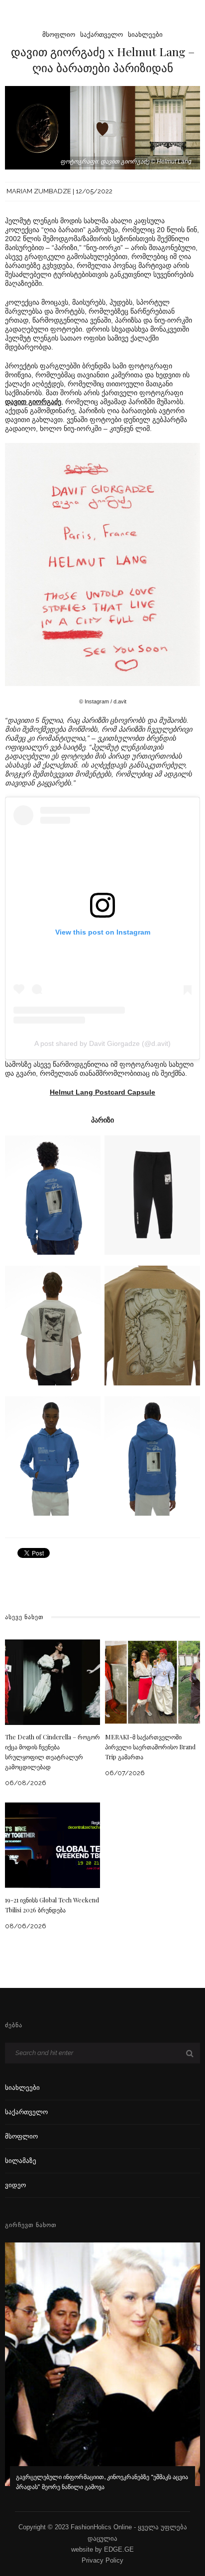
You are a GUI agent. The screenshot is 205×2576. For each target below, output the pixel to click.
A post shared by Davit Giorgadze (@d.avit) (102, 1043)
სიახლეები (145, 35)
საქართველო (102, 35)
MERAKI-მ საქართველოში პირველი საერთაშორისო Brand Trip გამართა (150, 1747)
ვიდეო (15, 2185)
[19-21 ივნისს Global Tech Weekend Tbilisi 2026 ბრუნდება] (52, 1845)
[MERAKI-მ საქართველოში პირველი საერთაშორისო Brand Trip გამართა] (153, 1681)
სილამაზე (21, 2161)
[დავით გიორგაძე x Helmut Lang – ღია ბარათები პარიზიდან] (102, 127)
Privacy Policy (102, 2560)
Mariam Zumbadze (39, 191)
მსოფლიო (59, 35)
